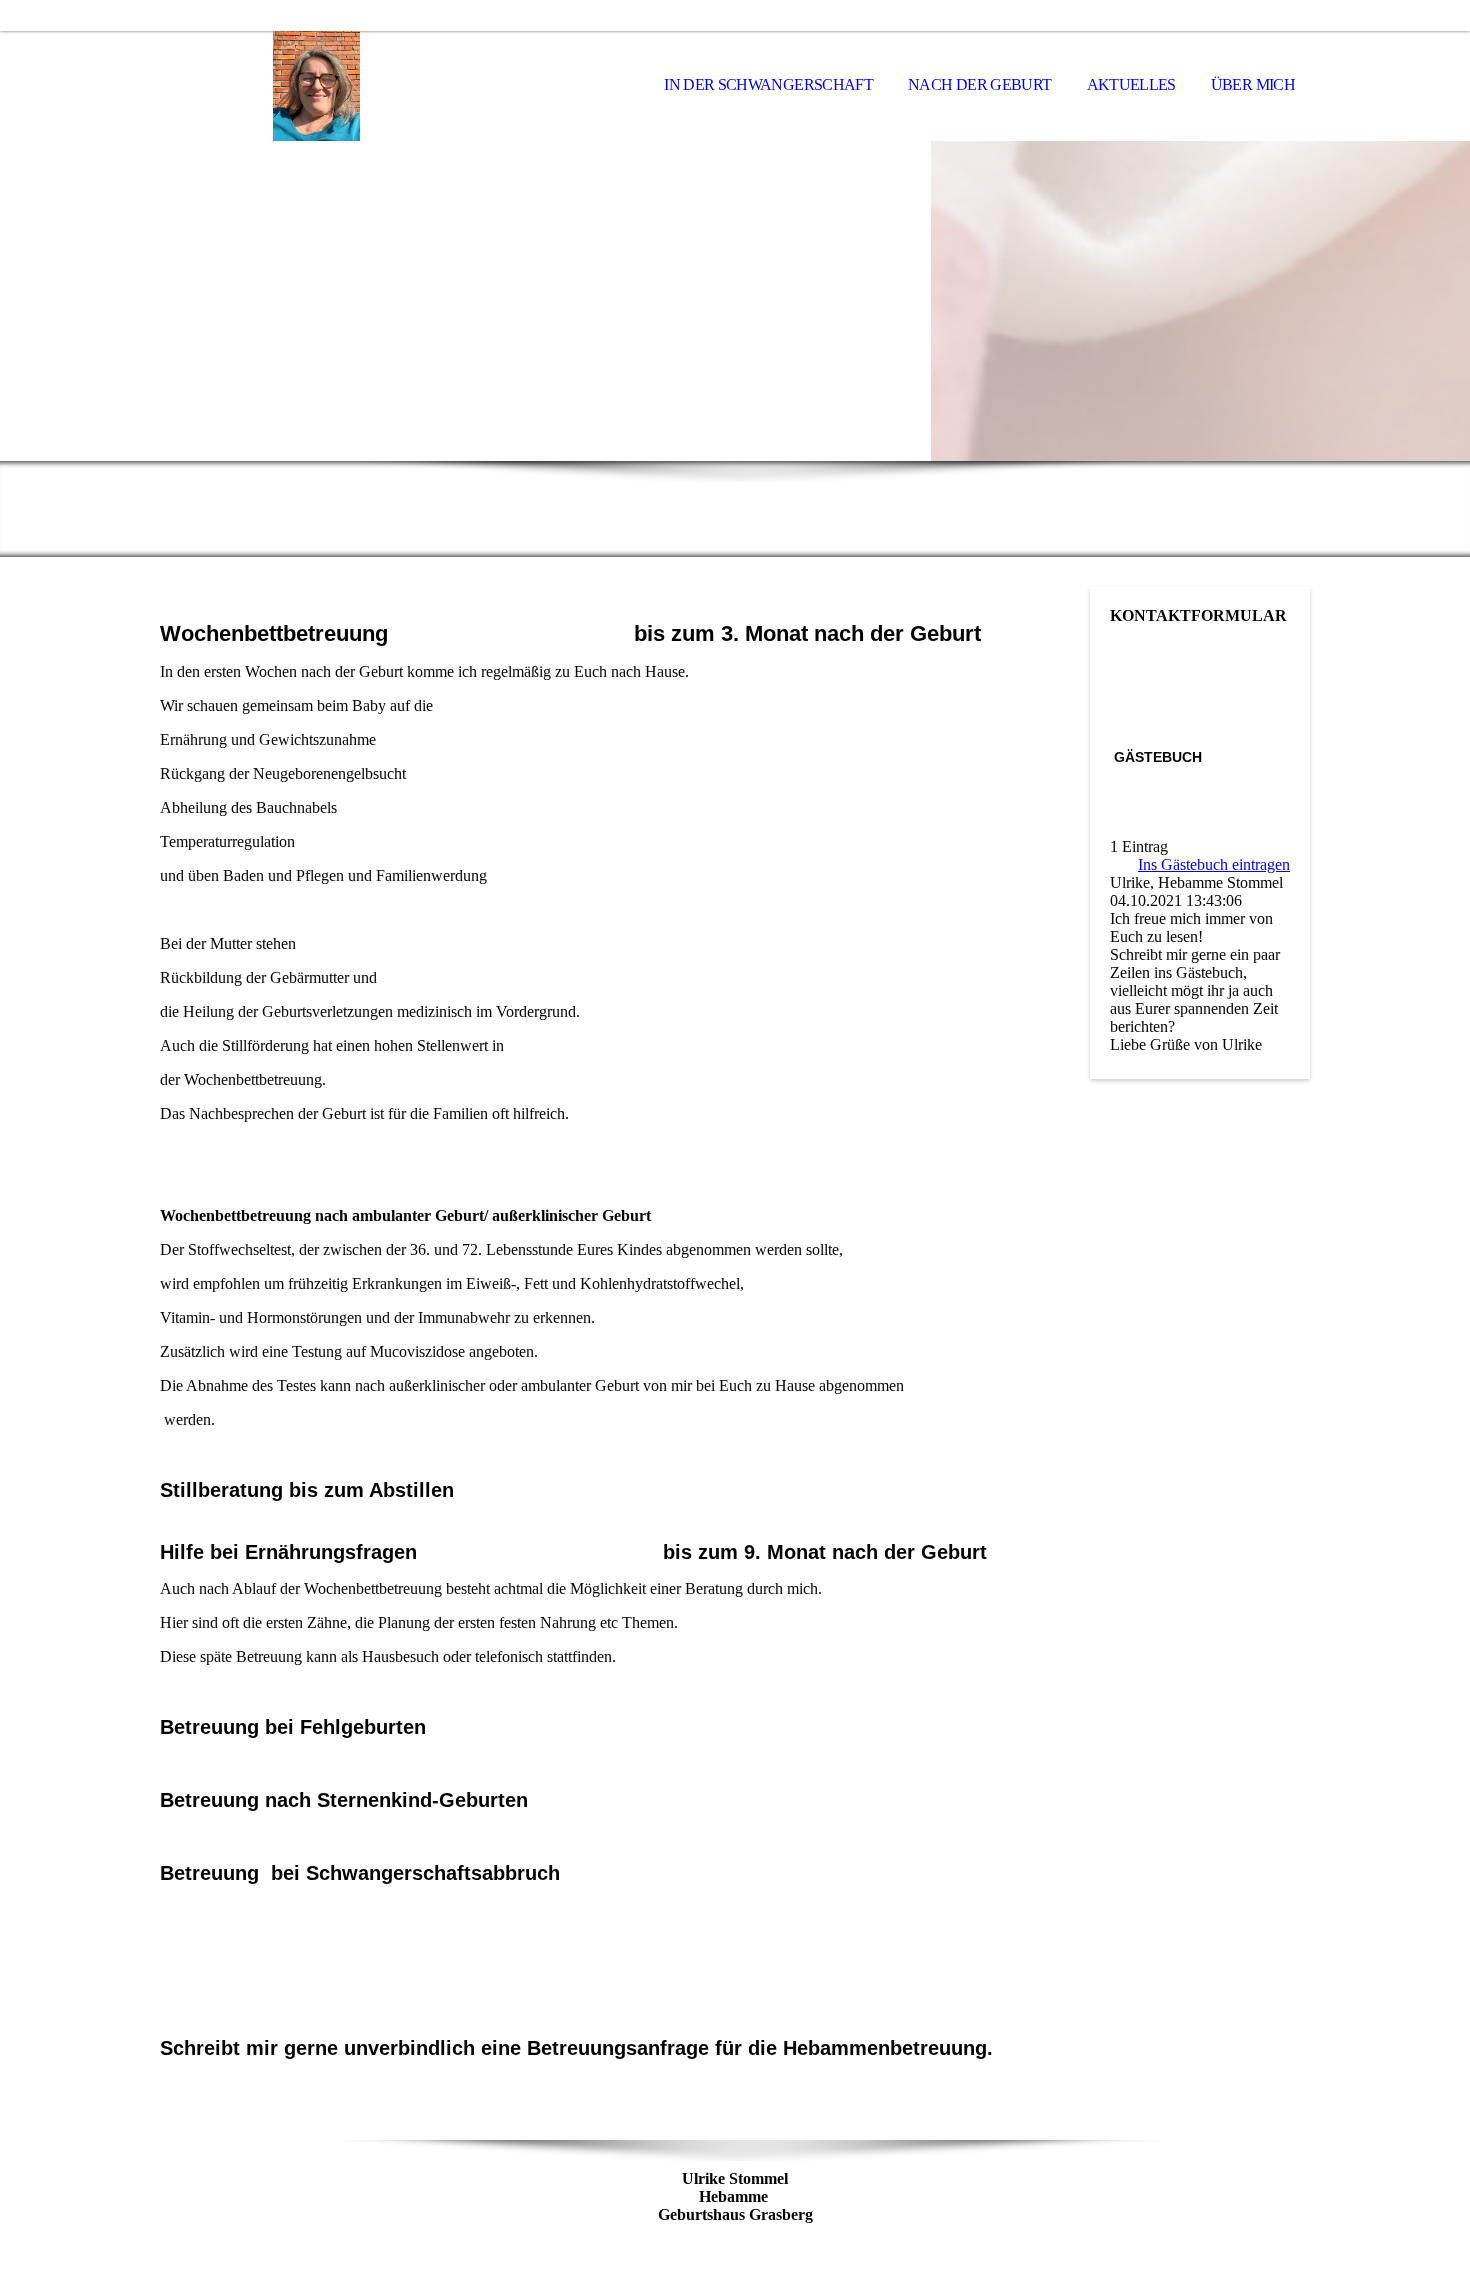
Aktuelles (1131, 84)
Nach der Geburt (979, 84)
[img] (260, 86)
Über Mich (1253, 84)
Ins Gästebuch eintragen (1214, 864)
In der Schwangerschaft (768, 84)
